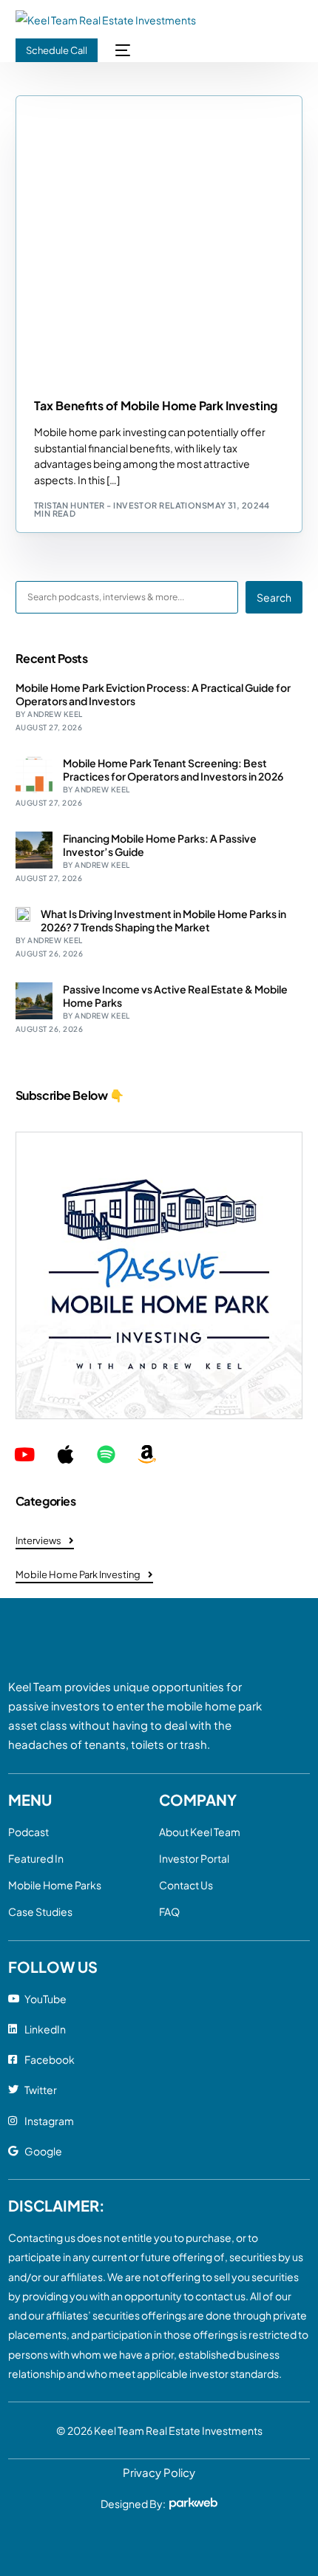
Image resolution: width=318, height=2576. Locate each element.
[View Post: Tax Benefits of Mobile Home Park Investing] (159, 239)
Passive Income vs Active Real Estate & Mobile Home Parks (175, 996)
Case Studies (40, 1911)
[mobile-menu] (121, 50)
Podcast (28, 1832)
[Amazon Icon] (147, 1454)
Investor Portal (194, 1858)
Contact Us (186, 1885)
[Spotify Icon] (106, 1454)
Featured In (36, 1858)
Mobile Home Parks (55, 1885)
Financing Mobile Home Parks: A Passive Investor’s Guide (160, 845)
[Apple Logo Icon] (65, 1454)
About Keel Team (200, 1832)
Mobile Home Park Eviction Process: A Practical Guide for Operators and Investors (153, 694)
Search (274, 597)
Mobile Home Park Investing (106, 103)
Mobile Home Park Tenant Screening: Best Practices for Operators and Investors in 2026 (173, 769)
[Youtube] (25, 1454)
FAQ (169, 1911)
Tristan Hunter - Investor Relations (121, 505)
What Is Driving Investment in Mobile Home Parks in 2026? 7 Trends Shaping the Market (163, 920)
